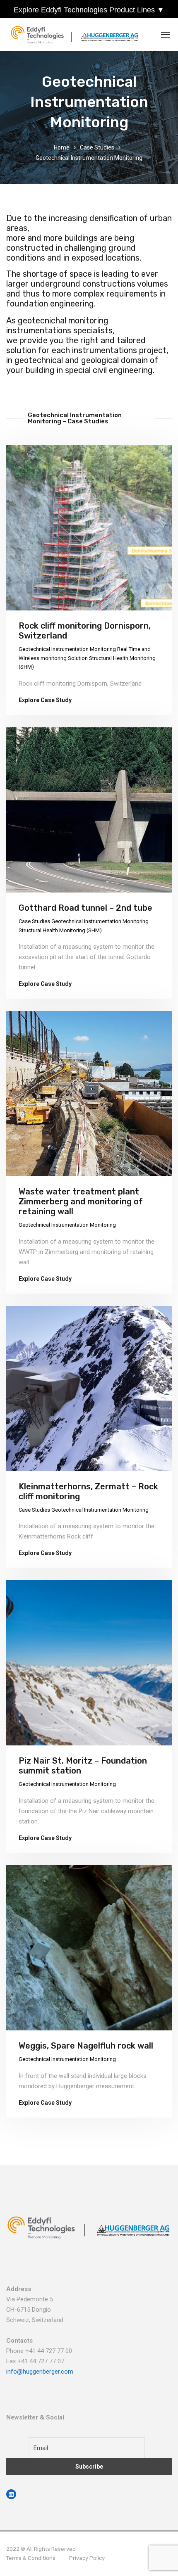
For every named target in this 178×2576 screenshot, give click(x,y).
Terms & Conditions (31, 2558)
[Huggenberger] (77, 35)
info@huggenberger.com (40, 2372)
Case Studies (97, 147)
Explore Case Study (45, 700)
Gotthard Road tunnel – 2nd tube (85, 908)
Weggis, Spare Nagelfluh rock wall (86, 2046)
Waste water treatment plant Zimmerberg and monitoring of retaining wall (81, 1201)
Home (62, 147)
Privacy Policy (87, 2558)
